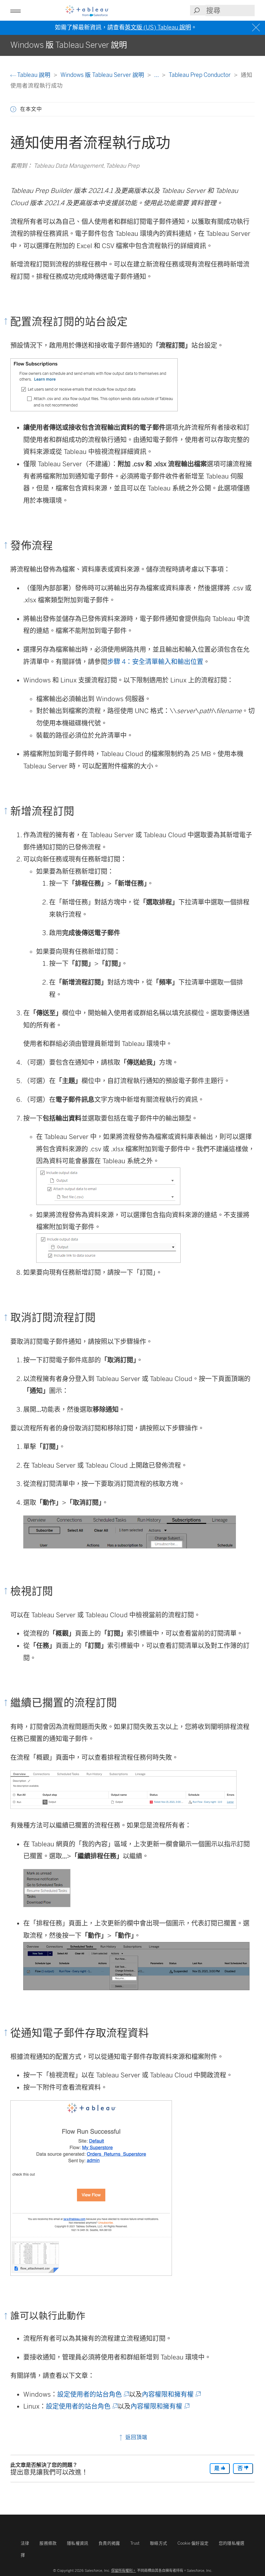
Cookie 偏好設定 (193, 2543)
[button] (13, 109)
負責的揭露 (109, 2543)
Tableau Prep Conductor (200, 75)
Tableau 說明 (34, 75)
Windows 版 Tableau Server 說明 (103, 75)
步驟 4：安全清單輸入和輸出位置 (155, 662)
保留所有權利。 (124, 2571)
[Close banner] (257, 28)
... (157, 75)
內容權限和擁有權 (171, 2394)
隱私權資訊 (78, 2543)
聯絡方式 (159, 2543)
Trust (135, 2543)
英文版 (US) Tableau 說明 (158, 27)
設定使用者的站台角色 (93, 2394)
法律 (25, 2543)
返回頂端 (136, 2437)
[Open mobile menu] (16, 10)
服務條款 (48, 2543)
